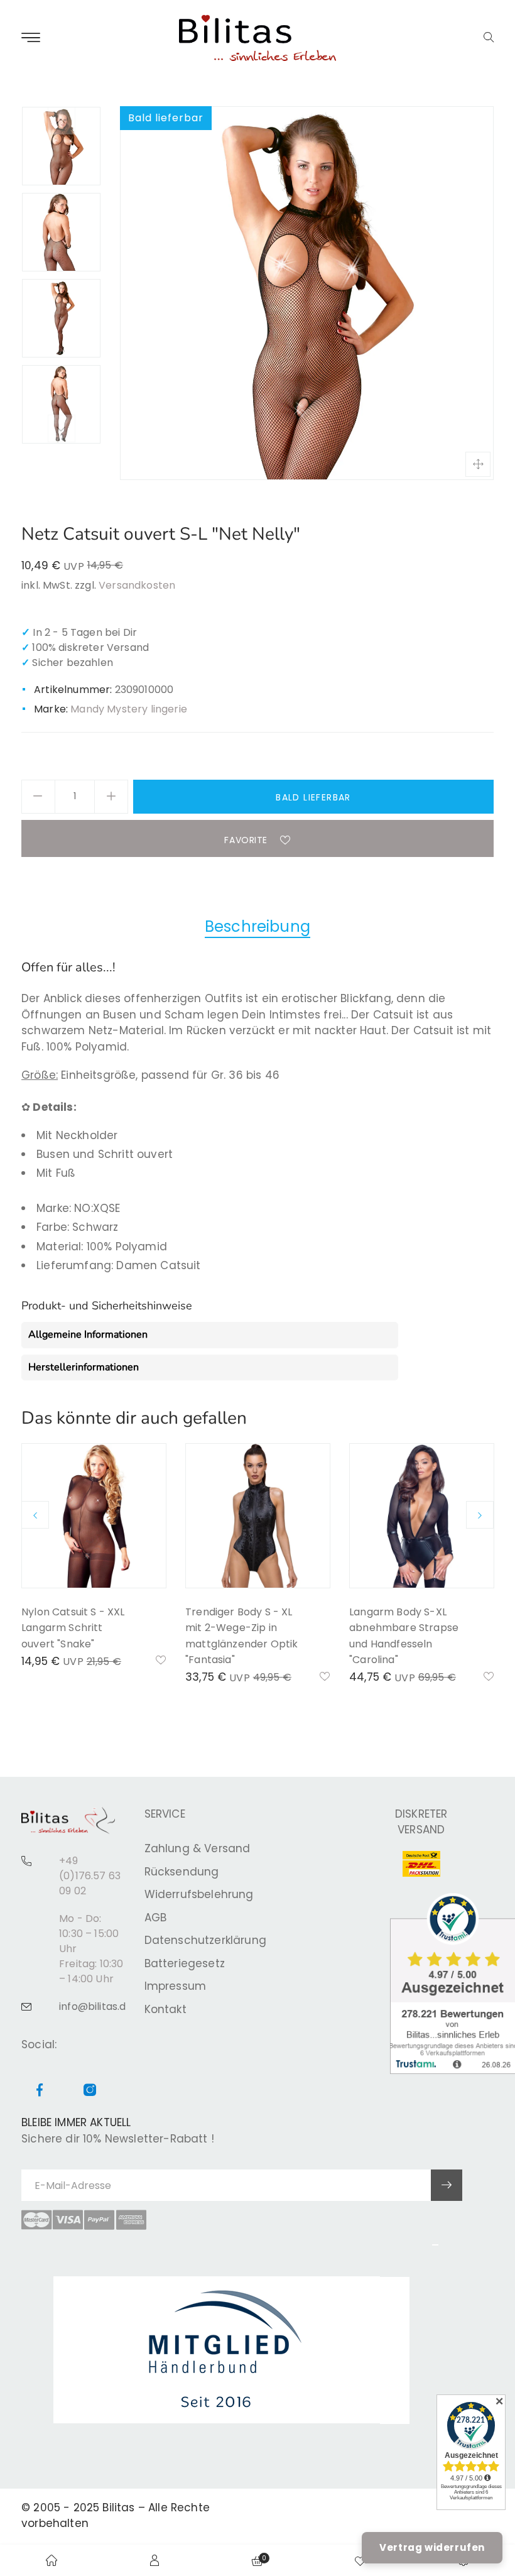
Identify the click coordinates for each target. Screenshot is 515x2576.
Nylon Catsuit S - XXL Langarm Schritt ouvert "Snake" (73, 1628)
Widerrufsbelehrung (199, 1894)
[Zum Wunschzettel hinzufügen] (161, 1661)
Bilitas (118, 2508)
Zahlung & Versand (198, 1848)
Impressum (176, 1986)
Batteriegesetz (185, 1963)
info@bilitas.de (96, 2006)
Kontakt (165, 2009)
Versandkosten (137, 585)
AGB (156, 1918)
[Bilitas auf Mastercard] (36, 2220)
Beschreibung (257, 926)
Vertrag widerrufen (432, 2547)
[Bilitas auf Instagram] (90, 2091)
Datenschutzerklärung (205, 1940)
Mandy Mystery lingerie (129, 709)
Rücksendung (182, 1872)
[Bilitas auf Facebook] (40, 2091)
